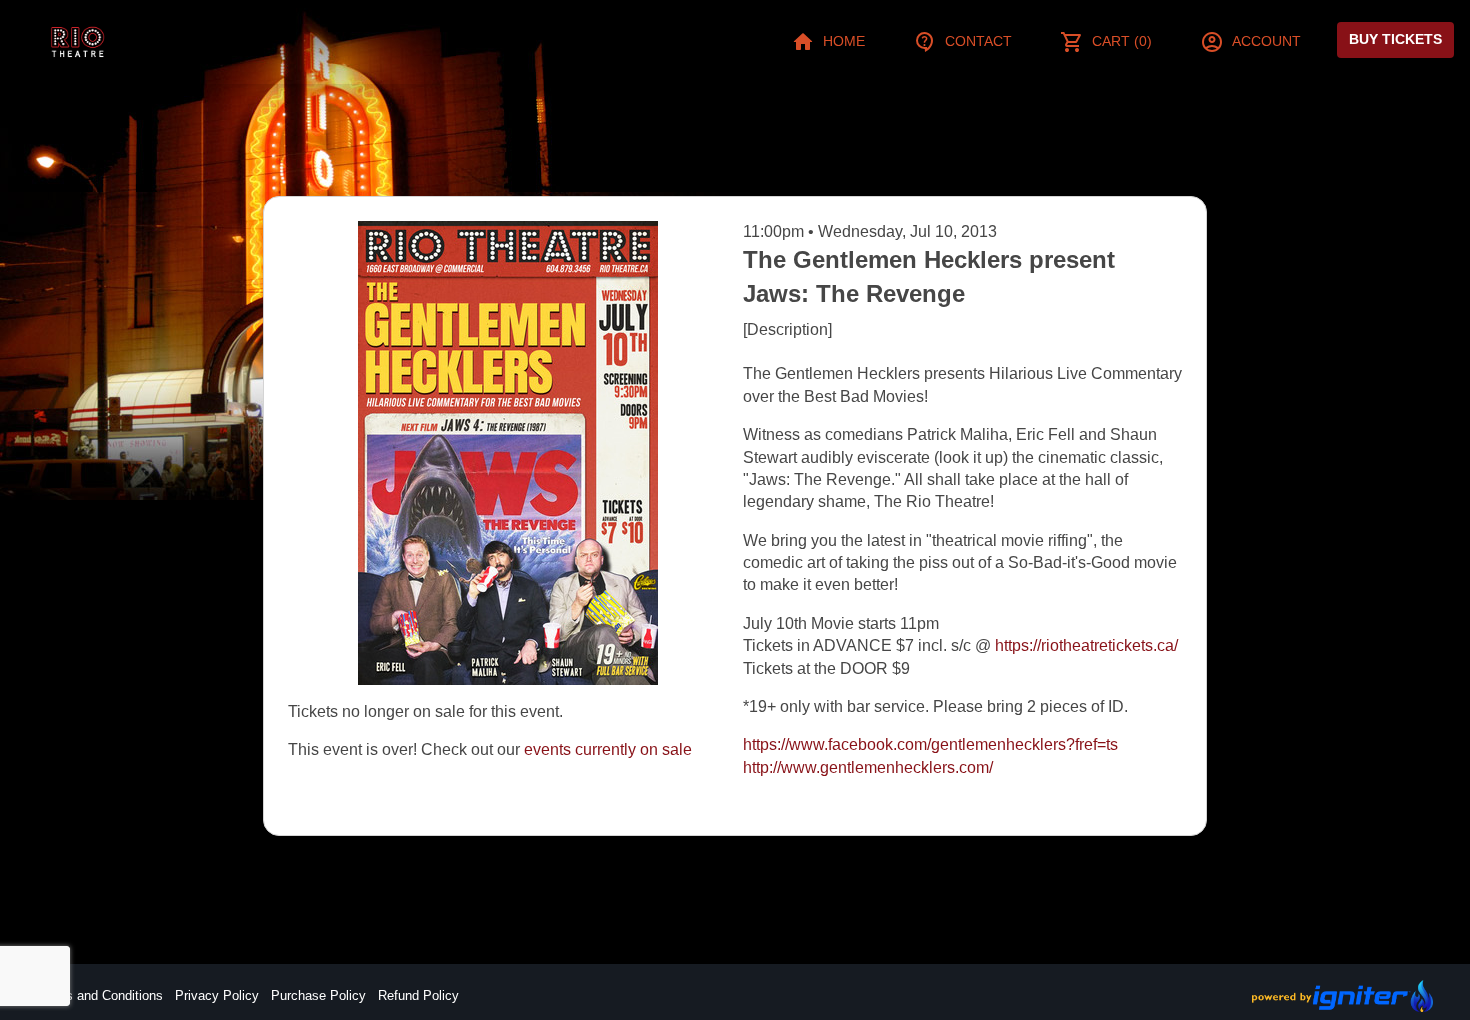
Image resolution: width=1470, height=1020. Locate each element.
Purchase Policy (318, 995)
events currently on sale (608, 749)
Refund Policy (418, 995)
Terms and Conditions (100, 995)
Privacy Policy (217, 995)
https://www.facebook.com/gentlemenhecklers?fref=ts (930, 744)
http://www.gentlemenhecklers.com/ (868, 767)
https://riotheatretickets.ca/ (1086, 645)
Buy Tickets (1395, 39)
